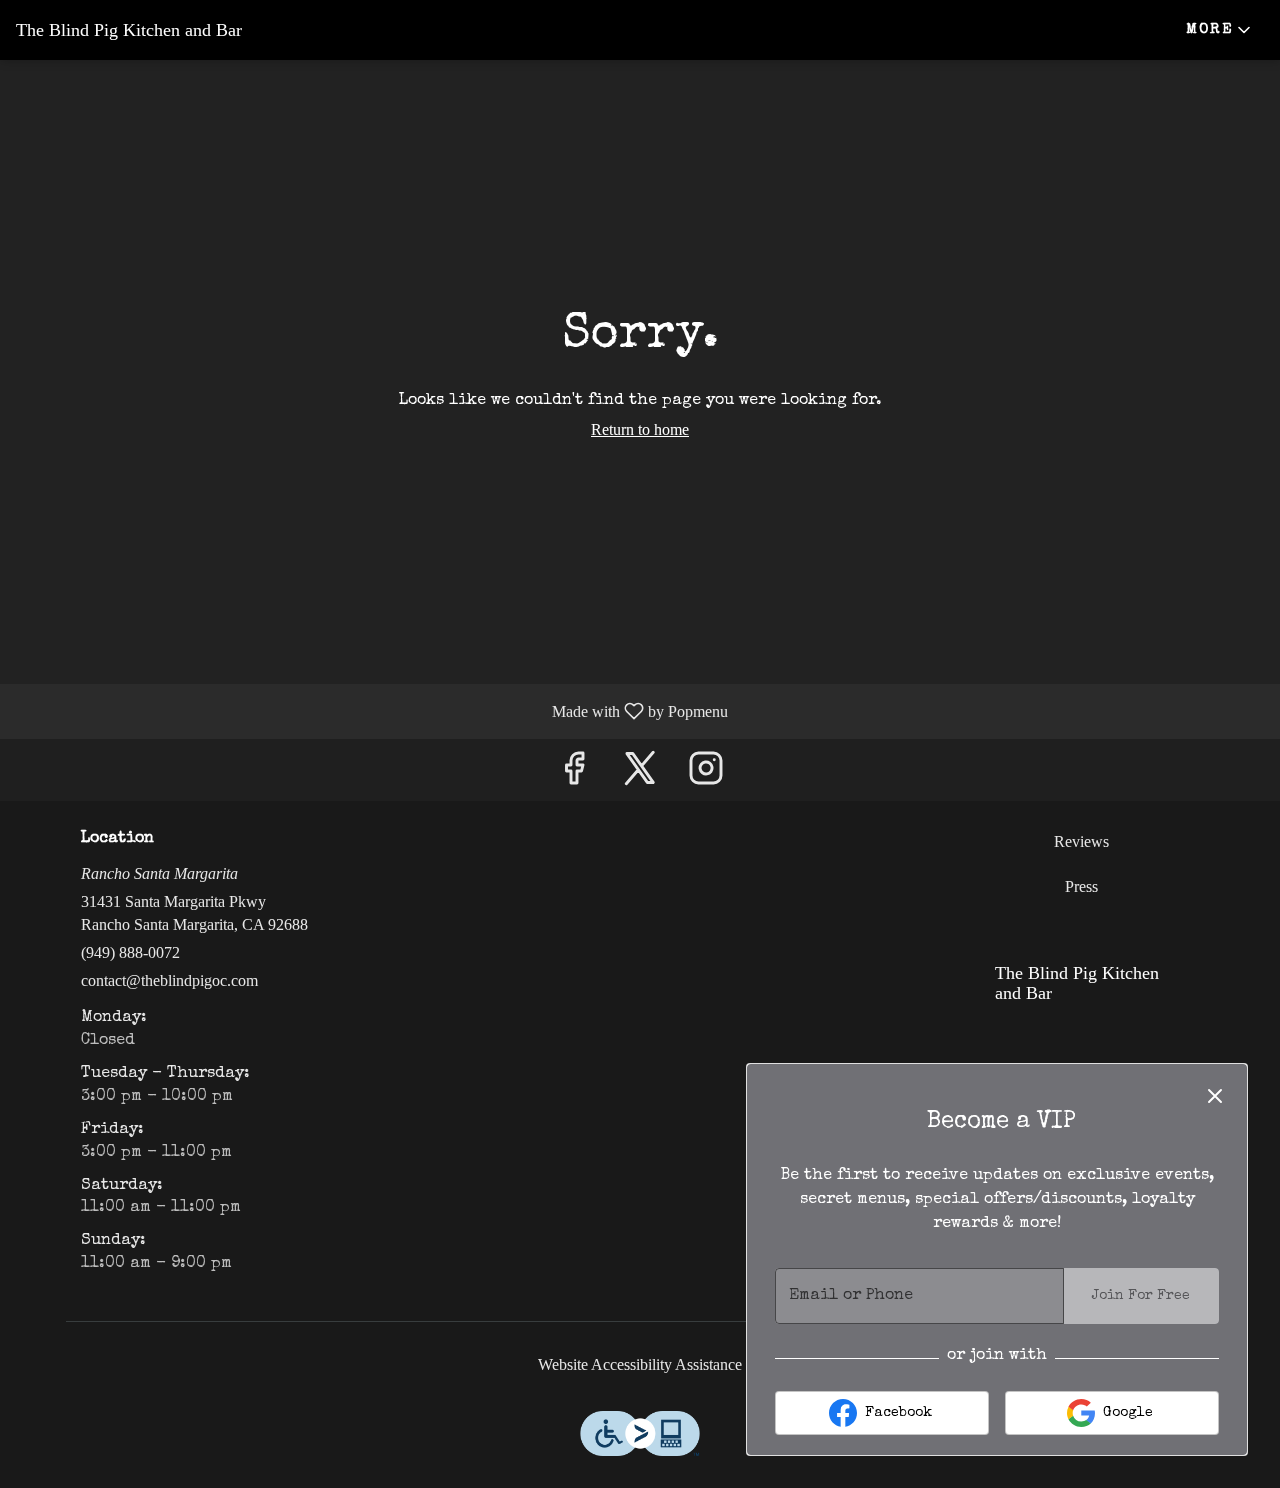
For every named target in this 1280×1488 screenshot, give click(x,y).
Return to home (640, 429)
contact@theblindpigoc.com (169, 980)
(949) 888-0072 (130, 952)
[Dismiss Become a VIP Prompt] (1215, 1096)
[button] (1220, 30)
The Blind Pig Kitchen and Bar (1069, 991)
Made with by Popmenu (371, 711)
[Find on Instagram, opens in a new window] (706, 774)
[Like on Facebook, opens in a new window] (574, 774)
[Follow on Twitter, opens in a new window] (640, 774)
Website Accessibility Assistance (640, 1364)
